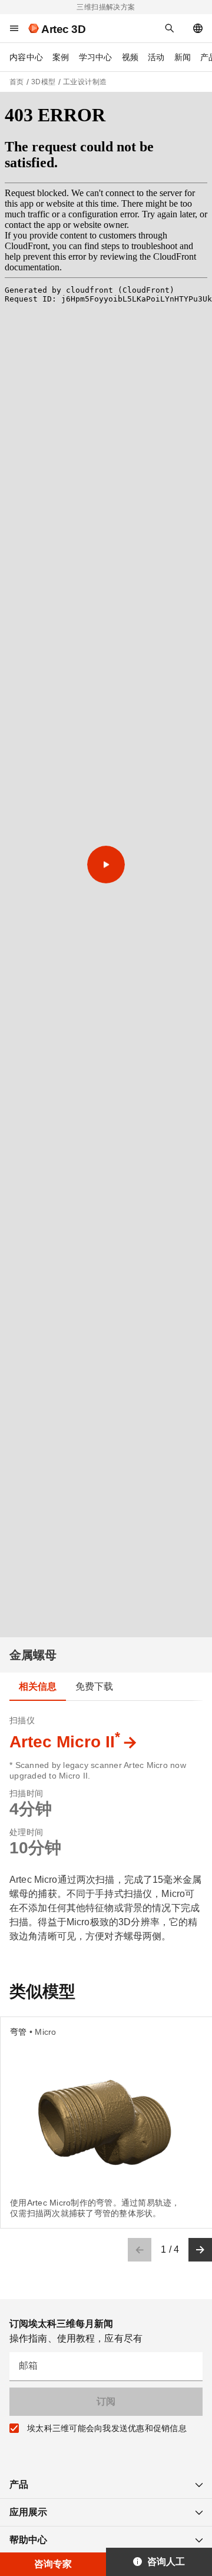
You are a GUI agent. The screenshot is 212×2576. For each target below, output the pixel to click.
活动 (156, 57)
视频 (130, 57)
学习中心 (96, 57)
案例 (61, 57)
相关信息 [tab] (38, 1686)
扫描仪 (22, 1720)
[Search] (170, 28)
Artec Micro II (65, 1742)
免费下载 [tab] (95, 1686)
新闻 (183, 57)
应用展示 (28, 2512)
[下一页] (200, 2250)
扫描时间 (26, 1793)
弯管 (19, 2032)
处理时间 (26, 1832)
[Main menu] (14, 28)
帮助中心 (28, 2540)
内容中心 (26, 57)
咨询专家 (53, 2564)
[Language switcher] (198, 28)
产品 (19, 2484)
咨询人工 (166, 2562)
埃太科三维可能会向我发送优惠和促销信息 (107, 2428)
